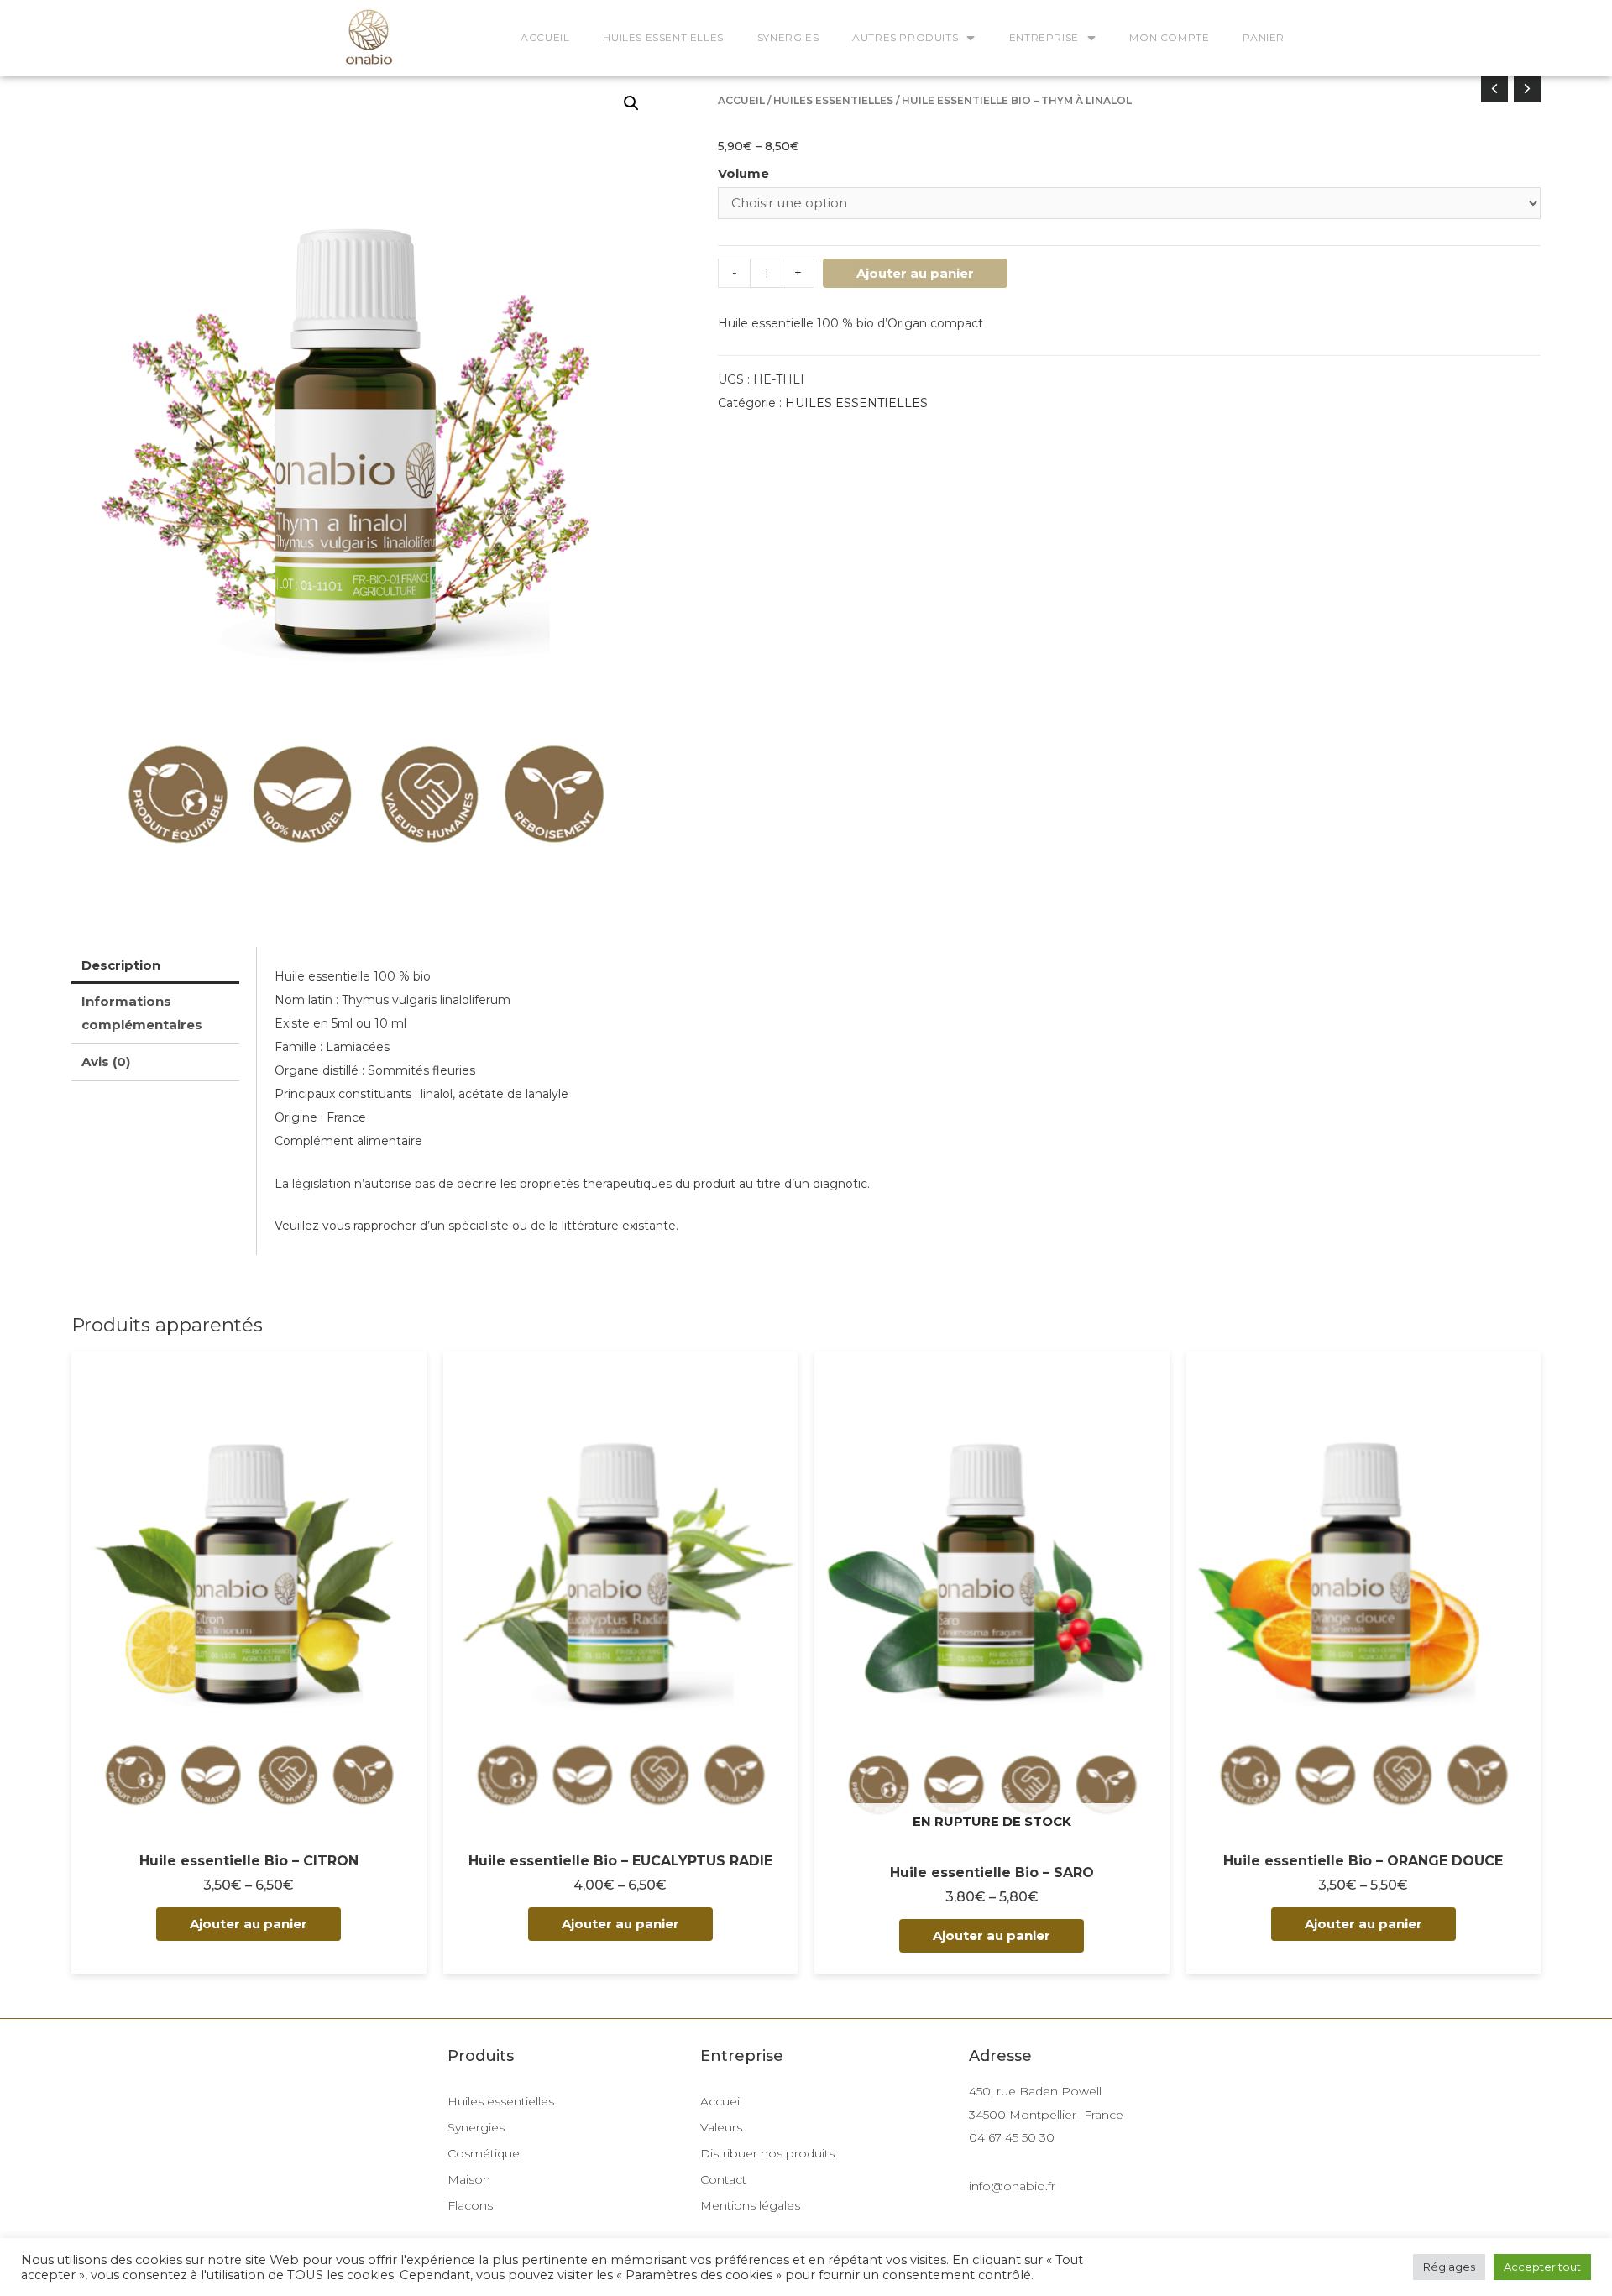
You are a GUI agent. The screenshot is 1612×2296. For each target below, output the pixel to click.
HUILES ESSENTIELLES (663, 37)
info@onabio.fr (1012, 2186)
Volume (743, 173)
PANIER (1264, 37)
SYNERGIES (788, 37)
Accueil (741, 100)
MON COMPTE (1169, 37)
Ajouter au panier (915, 273)
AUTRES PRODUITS (905, 37)
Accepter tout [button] (1542, 2267)
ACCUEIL (545, 37)
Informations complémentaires (142, 1013)
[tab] (155, 965)
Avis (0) (106, 1062)
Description (121, 965)
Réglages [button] (1449, 2267)
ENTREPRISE (1044, 37)
